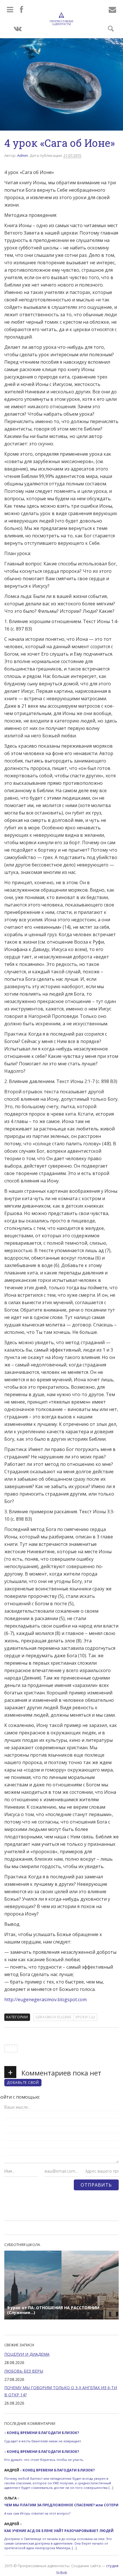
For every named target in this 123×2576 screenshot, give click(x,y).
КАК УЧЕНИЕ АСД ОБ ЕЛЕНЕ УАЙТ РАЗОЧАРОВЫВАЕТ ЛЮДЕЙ (59, 2531)
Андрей (12, 2470)
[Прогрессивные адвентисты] (61, 19)
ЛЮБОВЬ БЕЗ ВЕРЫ (24, 2371)
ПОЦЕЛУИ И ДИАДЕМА (27, 2354)
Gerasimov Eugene (53, 2017)
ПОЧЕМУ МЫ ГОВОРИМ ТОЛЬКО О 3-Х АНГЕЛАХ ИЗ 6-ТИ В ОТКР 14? (61, 2391)
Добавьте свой (23, 2082)
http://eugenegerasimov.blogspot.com (45, 1999)
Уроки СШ (85, 2017)
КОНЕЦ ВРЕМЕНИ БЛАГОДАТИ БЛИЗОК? (43, 2433)
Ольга (10, 2498)
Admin (23, 155)
